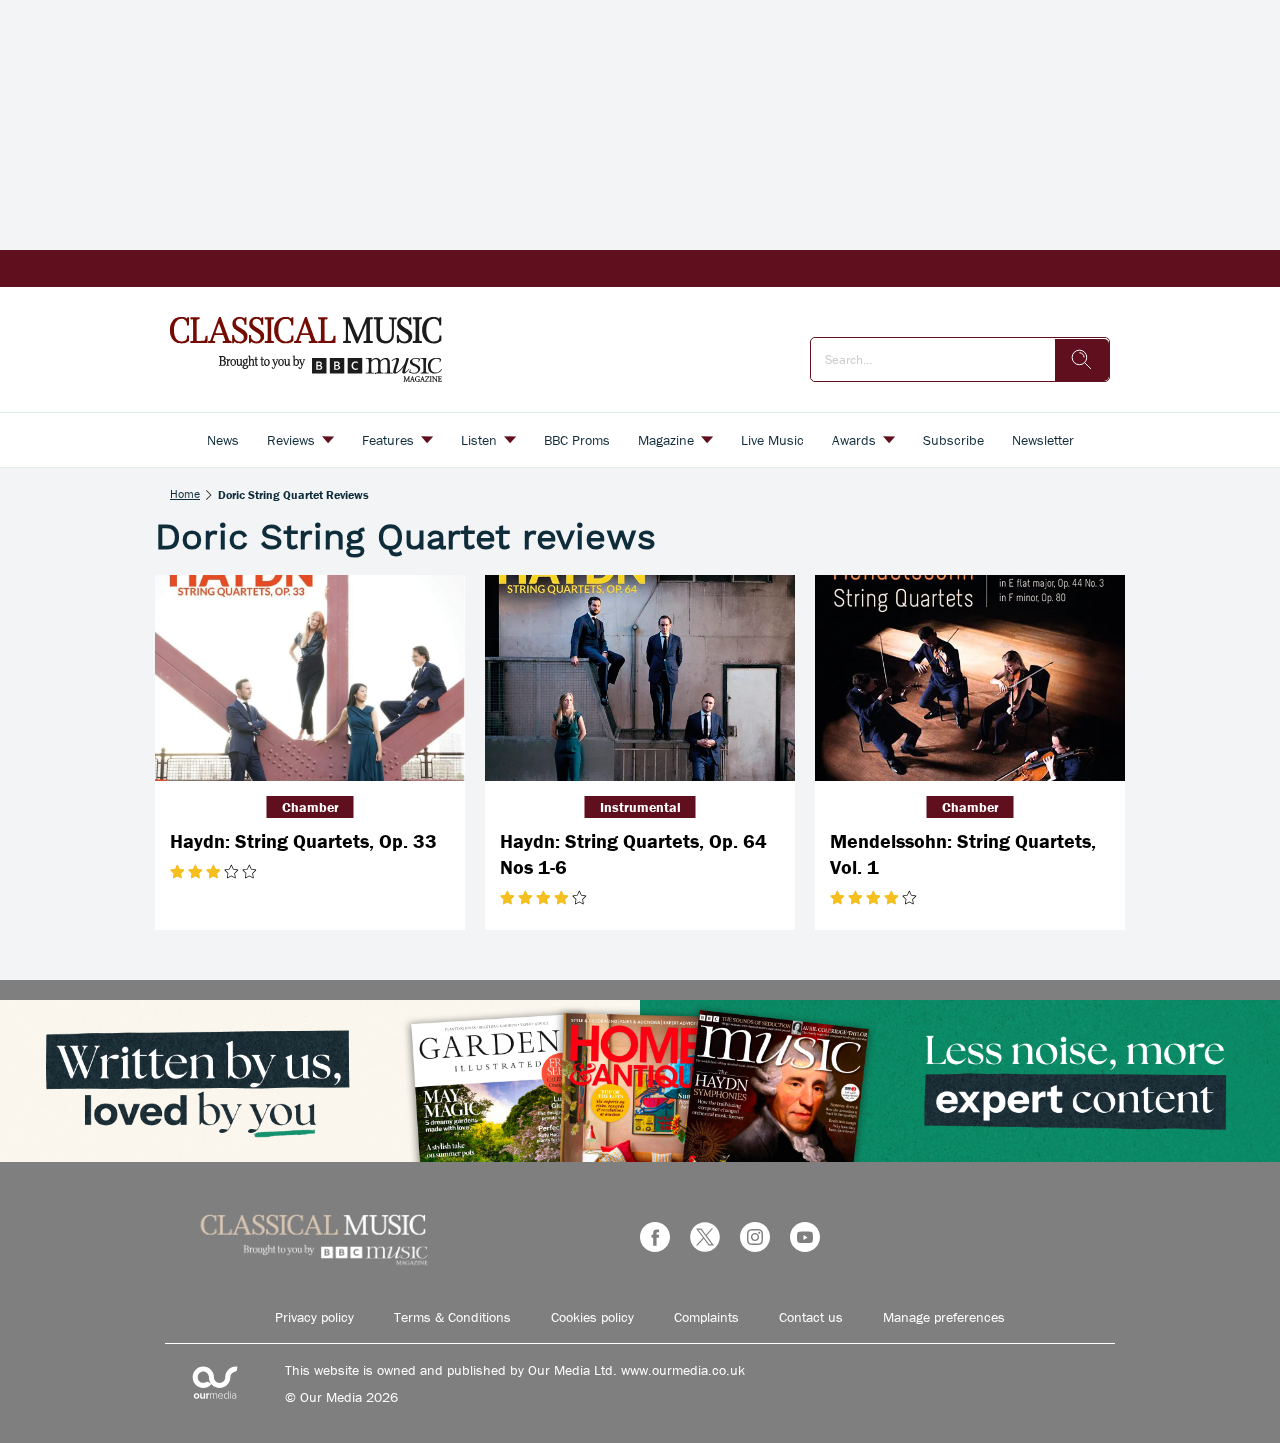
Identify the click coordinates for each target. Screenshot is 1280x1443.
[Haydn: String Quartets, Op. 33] (310, 678)
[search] (1082, 360)
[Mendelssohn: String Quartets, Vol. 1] (970, 678)
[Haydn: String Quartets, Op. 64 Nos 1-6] (640, 678)
